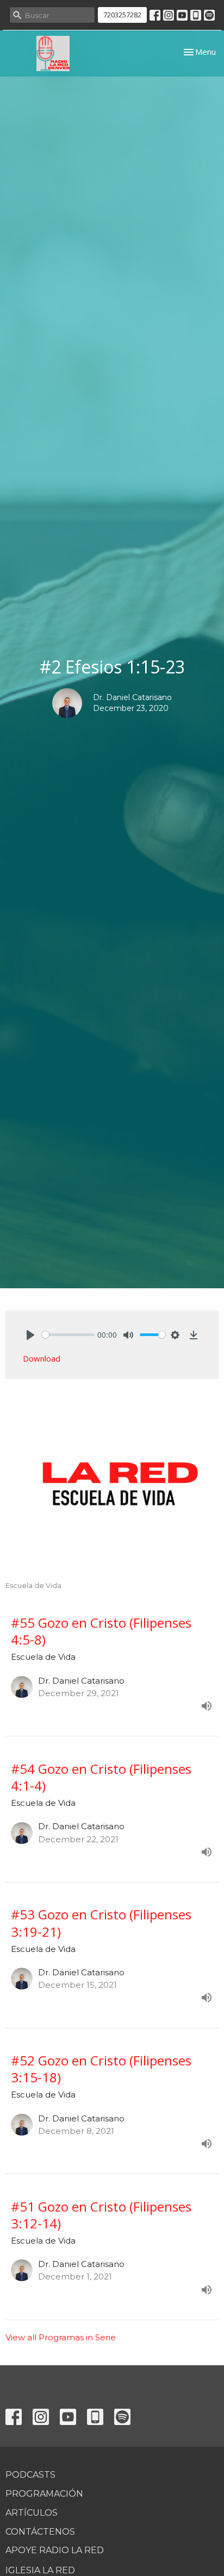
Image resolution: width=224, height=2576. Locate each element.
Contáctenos (40, 2532)
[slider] (68, 1335)
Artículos (32, 2513)
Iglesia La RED (40, 2570)
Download (42, 1358)
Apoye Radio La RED (55, 2550)
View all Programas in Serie (61, 2337)
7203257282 (122, 15)
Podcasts (30, 2475)
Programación (44, 2494)
